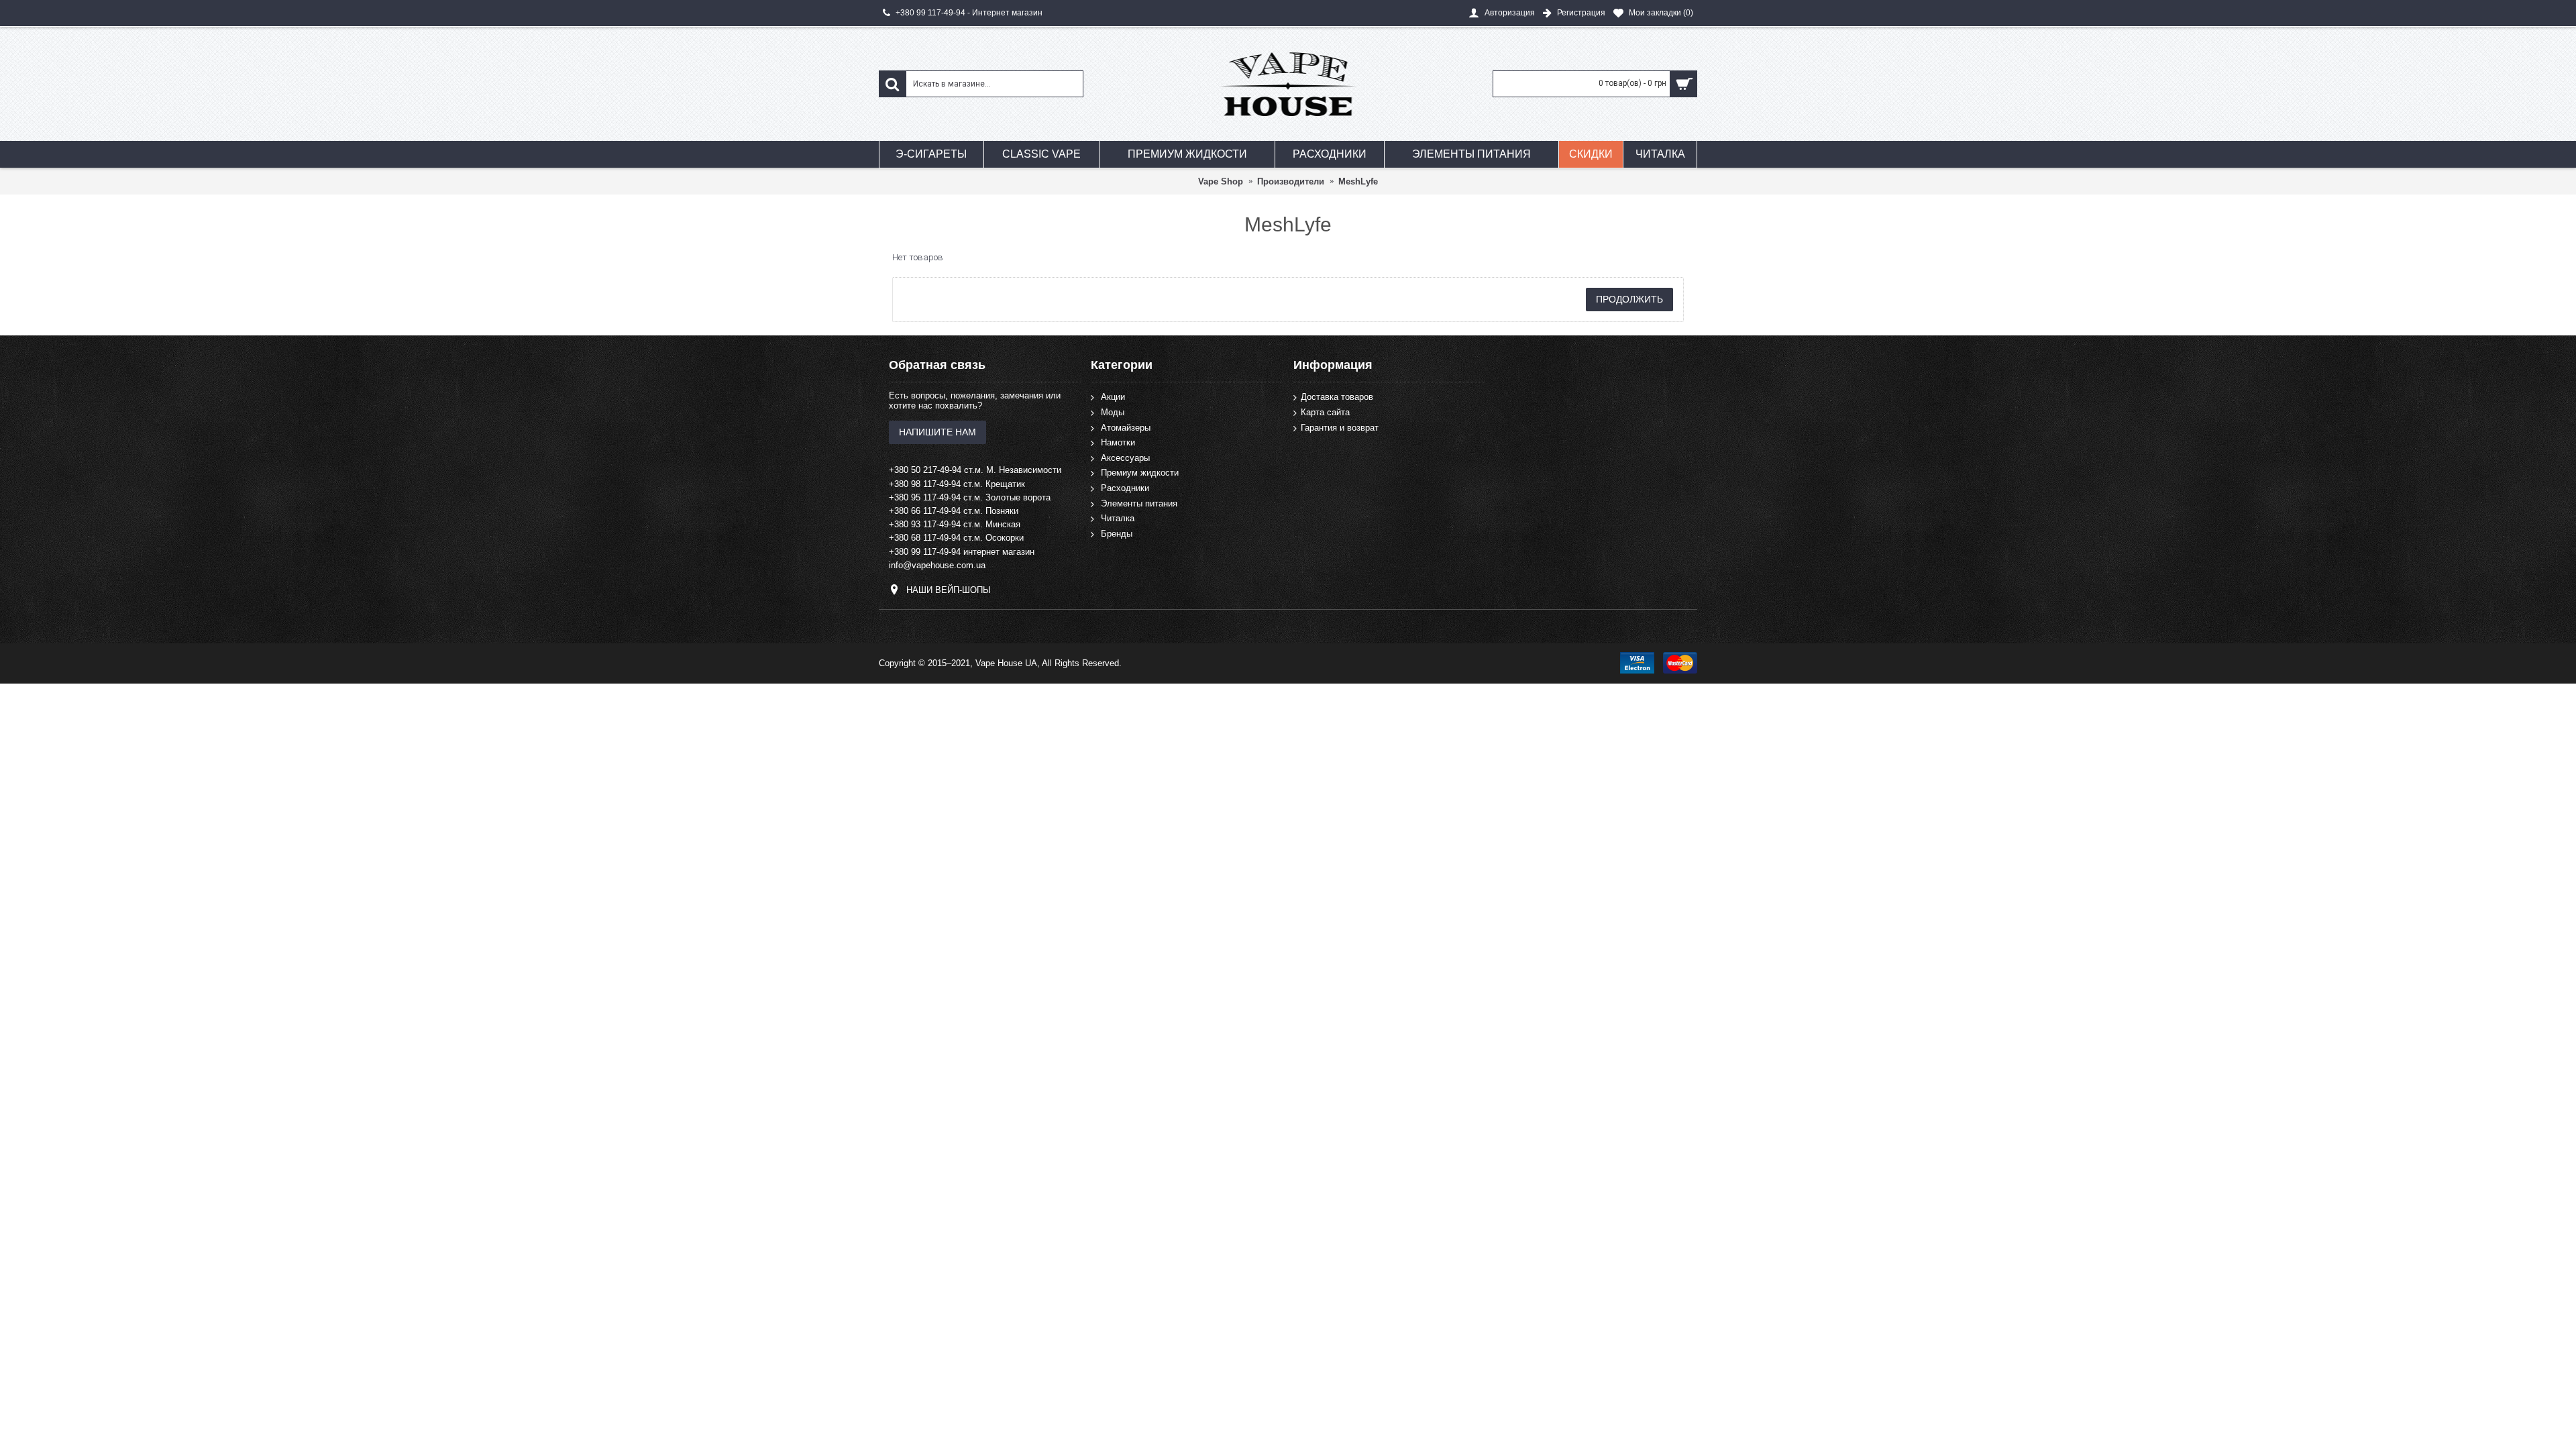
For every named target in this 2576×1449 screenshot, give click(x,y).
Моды (1113, 412)
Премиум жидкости (1140, 473)
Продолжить (1629, 299)
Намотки (1118, 442)
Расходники (1125, 488)
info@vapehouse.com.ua (937, 565)
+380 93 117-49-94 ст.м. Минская (955, 524)
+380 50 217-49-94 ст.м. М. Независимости (975, 470)
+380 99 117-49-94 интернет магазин (962, 552)
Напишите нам (937, 432)
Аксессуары (1125, 457)
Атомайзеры (1126, 427)
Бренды (1117, 533)
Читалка (1118, 518)
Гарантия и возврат (1340, 427)
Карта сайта (1325, 412)
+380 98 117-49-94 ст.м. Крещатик (957, 484)
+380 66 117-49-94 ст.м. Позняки (954, 511)
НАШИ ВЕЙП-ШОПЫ (949, 590)
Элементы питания (1139, 503)
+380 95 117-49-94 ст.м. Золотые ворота (970, 497)
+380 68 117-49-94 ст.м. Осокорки (956, 538)
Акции (1113, 397)
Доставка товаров (1337, 397)
